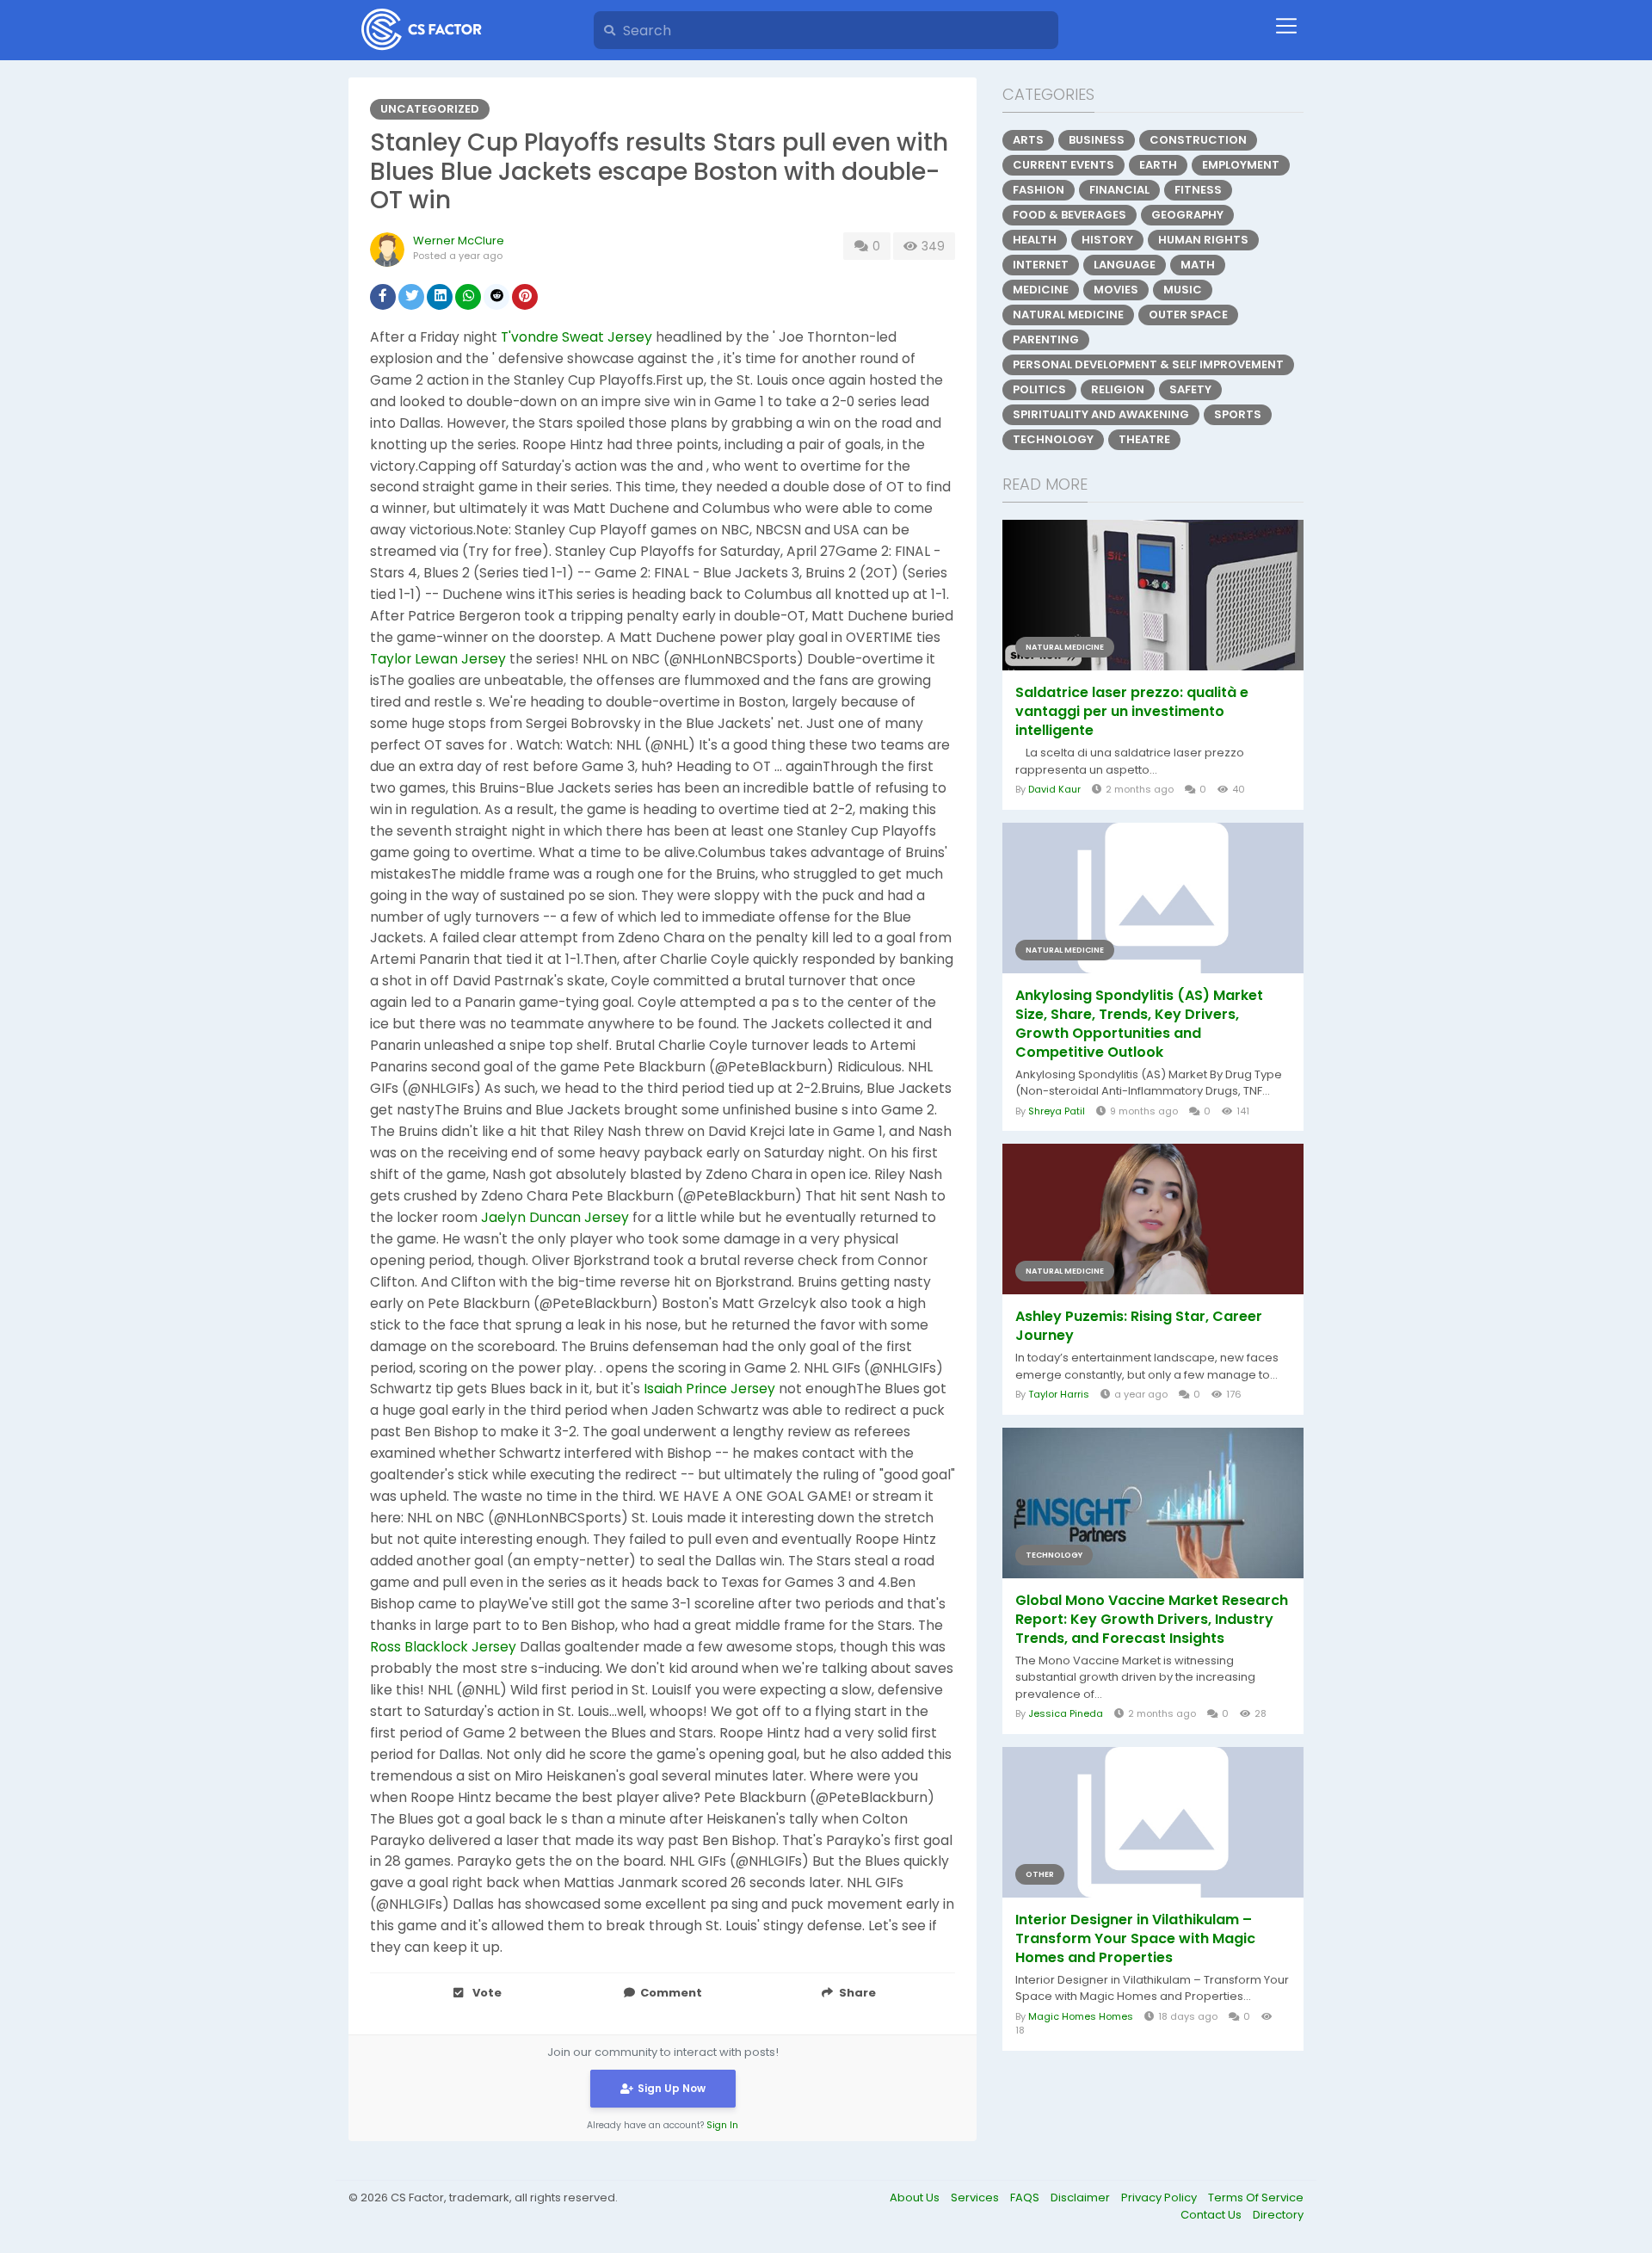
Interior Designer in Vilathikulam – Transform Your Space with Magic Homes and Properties (1135, 1939)
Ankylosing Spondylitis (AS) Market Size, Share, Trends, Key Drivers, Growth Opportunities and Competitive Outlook (1139, 1024)
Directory (1278, 2215)
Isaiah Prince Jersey (709, 1389)
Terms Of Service (1256, 2197)
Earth (1158, 165)
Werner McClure (459, 241)
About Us (916, 2197)
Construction (1198, 140)
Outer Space (1188, 315)
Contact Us (1212, 2215)
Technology (1053, 439)
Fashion (1039, 190)
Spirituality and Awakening (1101, 414)
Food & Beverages (1069, 215)
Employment (1241, 165)
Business (1097, 140)
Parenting (1046, 339)
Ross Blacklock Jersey (443, 1647)
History (1107, 240)
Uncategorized (430, 109)
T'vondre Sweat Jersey (576, 337)
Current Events (1063, 165)
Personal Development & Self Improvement (1148, 364)
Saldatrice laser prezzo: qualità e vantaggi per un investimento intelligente (1132, 712)
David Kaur (1054, 789)
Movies (1116, 290)
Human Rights (1203, 240)
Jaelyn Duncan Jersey (555, 1217)
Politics (1039, 389)
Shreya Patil (1057, 1111)
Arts (1028, 140)
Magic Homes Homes (1081, 2016)
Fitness (1198, 190)
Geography (1187, 215)
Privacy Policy (1160, 2197)
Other (1040, 1874)
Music (1183, 290)
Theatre (1144, 439)
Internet (1041, 265)
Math (1198, 265)
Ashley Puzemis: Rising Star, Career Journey (1139, 1326)
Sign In (722, 2125)
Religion (1118, 389)
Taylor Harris (1059, 1394)
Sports (1238, 414)
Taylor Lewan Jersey (438, 659)
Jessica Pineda (1066, 1713)
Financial (1119, 190)
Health (1035, 240)
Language (1125, 265)
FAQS (1026, 2197)
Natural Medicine (1068, 315)
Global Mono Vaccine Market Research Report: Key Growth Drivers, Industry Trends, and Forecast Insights (1152, 1620)
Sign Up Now (672, 2088)
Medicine (1041, 290)
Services (976, 2197)
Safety (1190, 389)
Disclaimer (1082, 2197)
